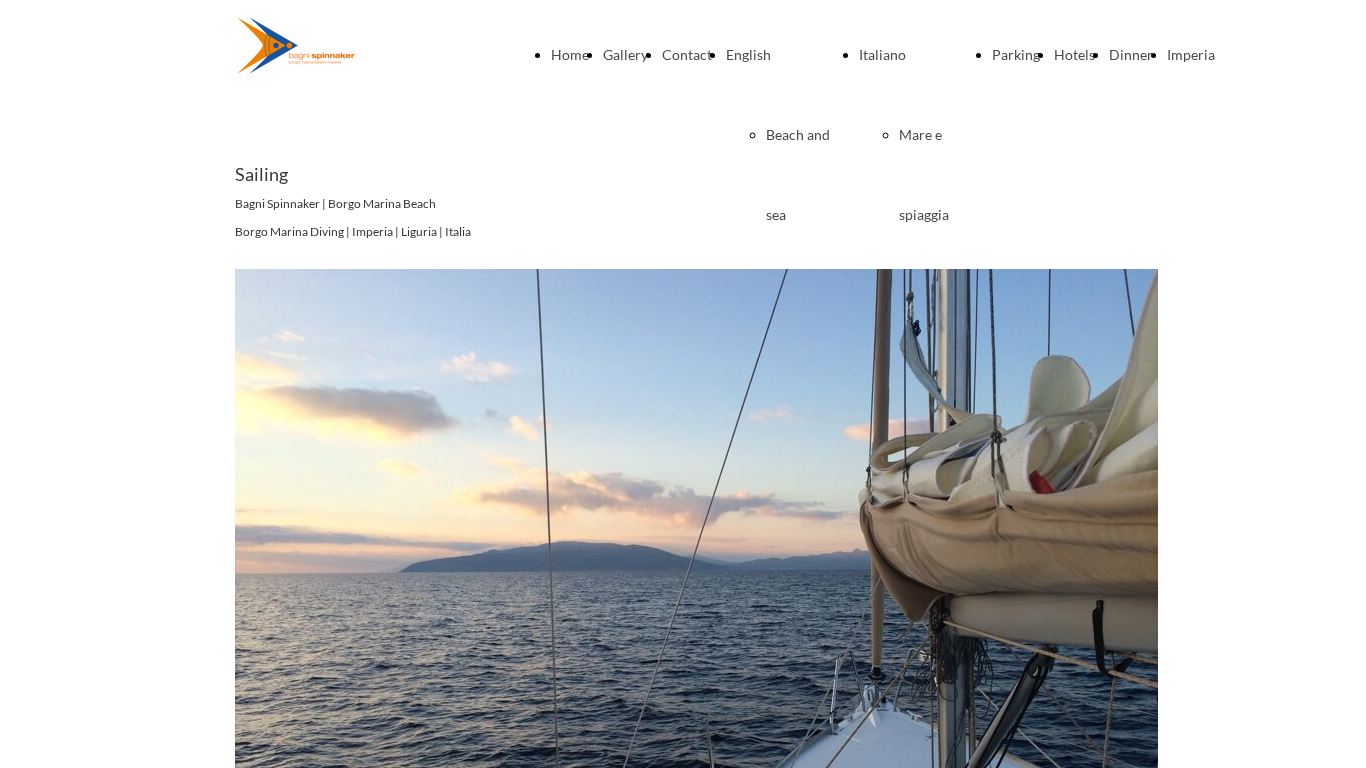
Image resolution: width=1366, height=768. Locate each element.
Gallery (625, 54)
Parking (1016, 54)
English (748, 54)
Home (570, 54)
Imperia (1191, 54)
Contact (687, 54)
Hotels (1074, 54)
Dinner (1131, 54)
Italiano (882, 54)
